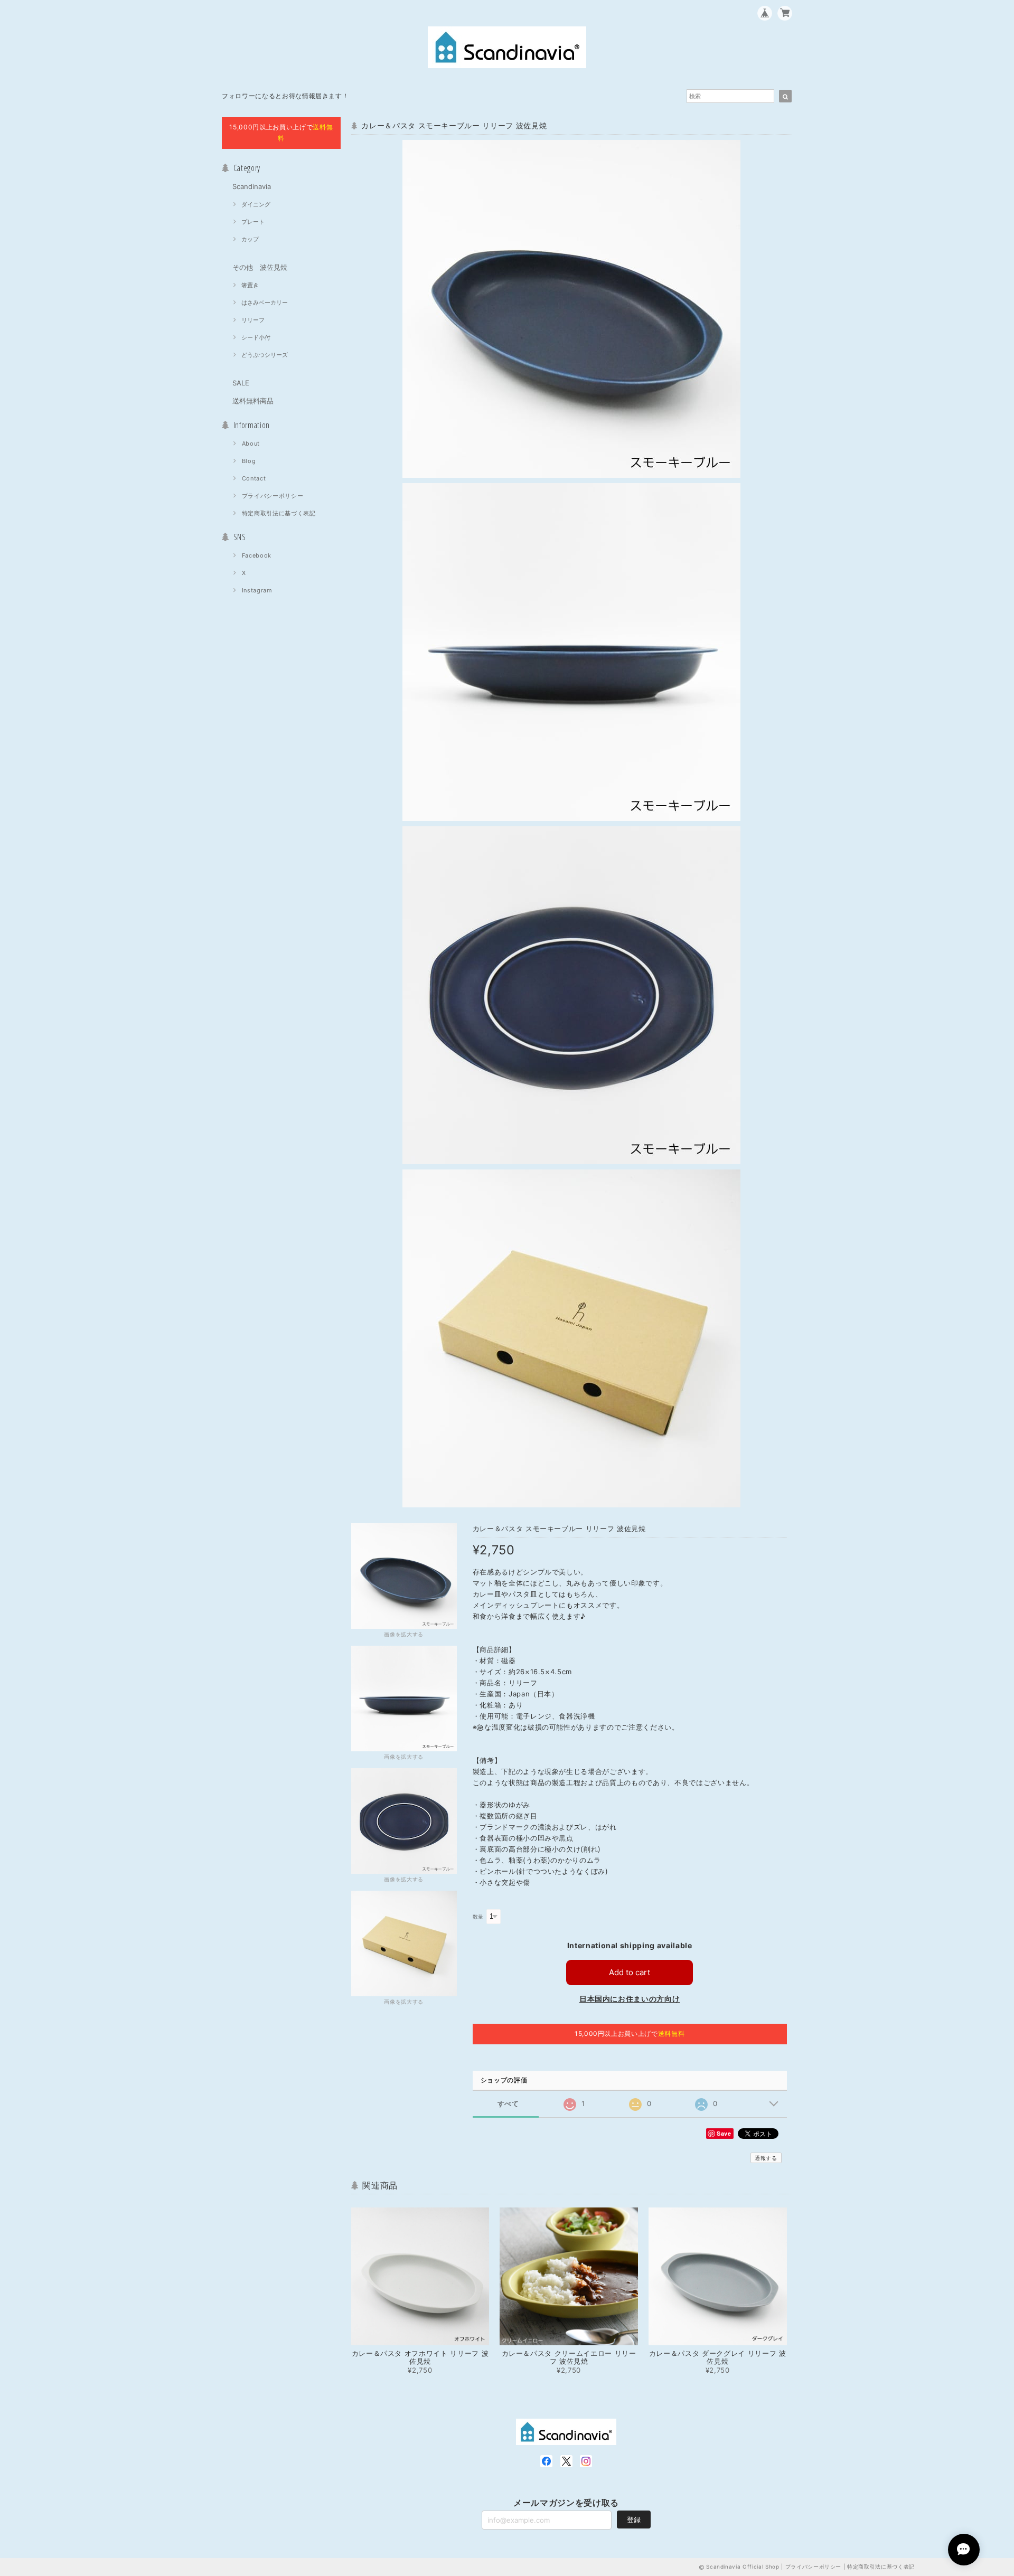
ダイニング (256, 204)
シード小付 (256, 337)
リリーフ (253, 320)
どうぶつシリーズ (265, 355)
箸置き (250, 285)
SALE (241, 383)
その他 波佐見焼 (260, 267)
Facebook (257, 555)
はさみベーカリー (265, 303)
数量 (478, 1917)
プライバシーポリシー (273, 496)
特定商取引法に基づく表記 (279, 513)
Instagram (257, 590)
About (251, 444)
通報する (766, 2158)
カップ (250, 239)
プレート (253, 222)
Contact (254, 478)
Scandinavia (252, 186)
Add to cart (630, 1972)
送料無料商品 (253, 401)
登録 (634, 2520)
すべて (508, 2104)
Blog (249, 461)
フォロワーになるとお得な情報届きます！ (285, 96)
